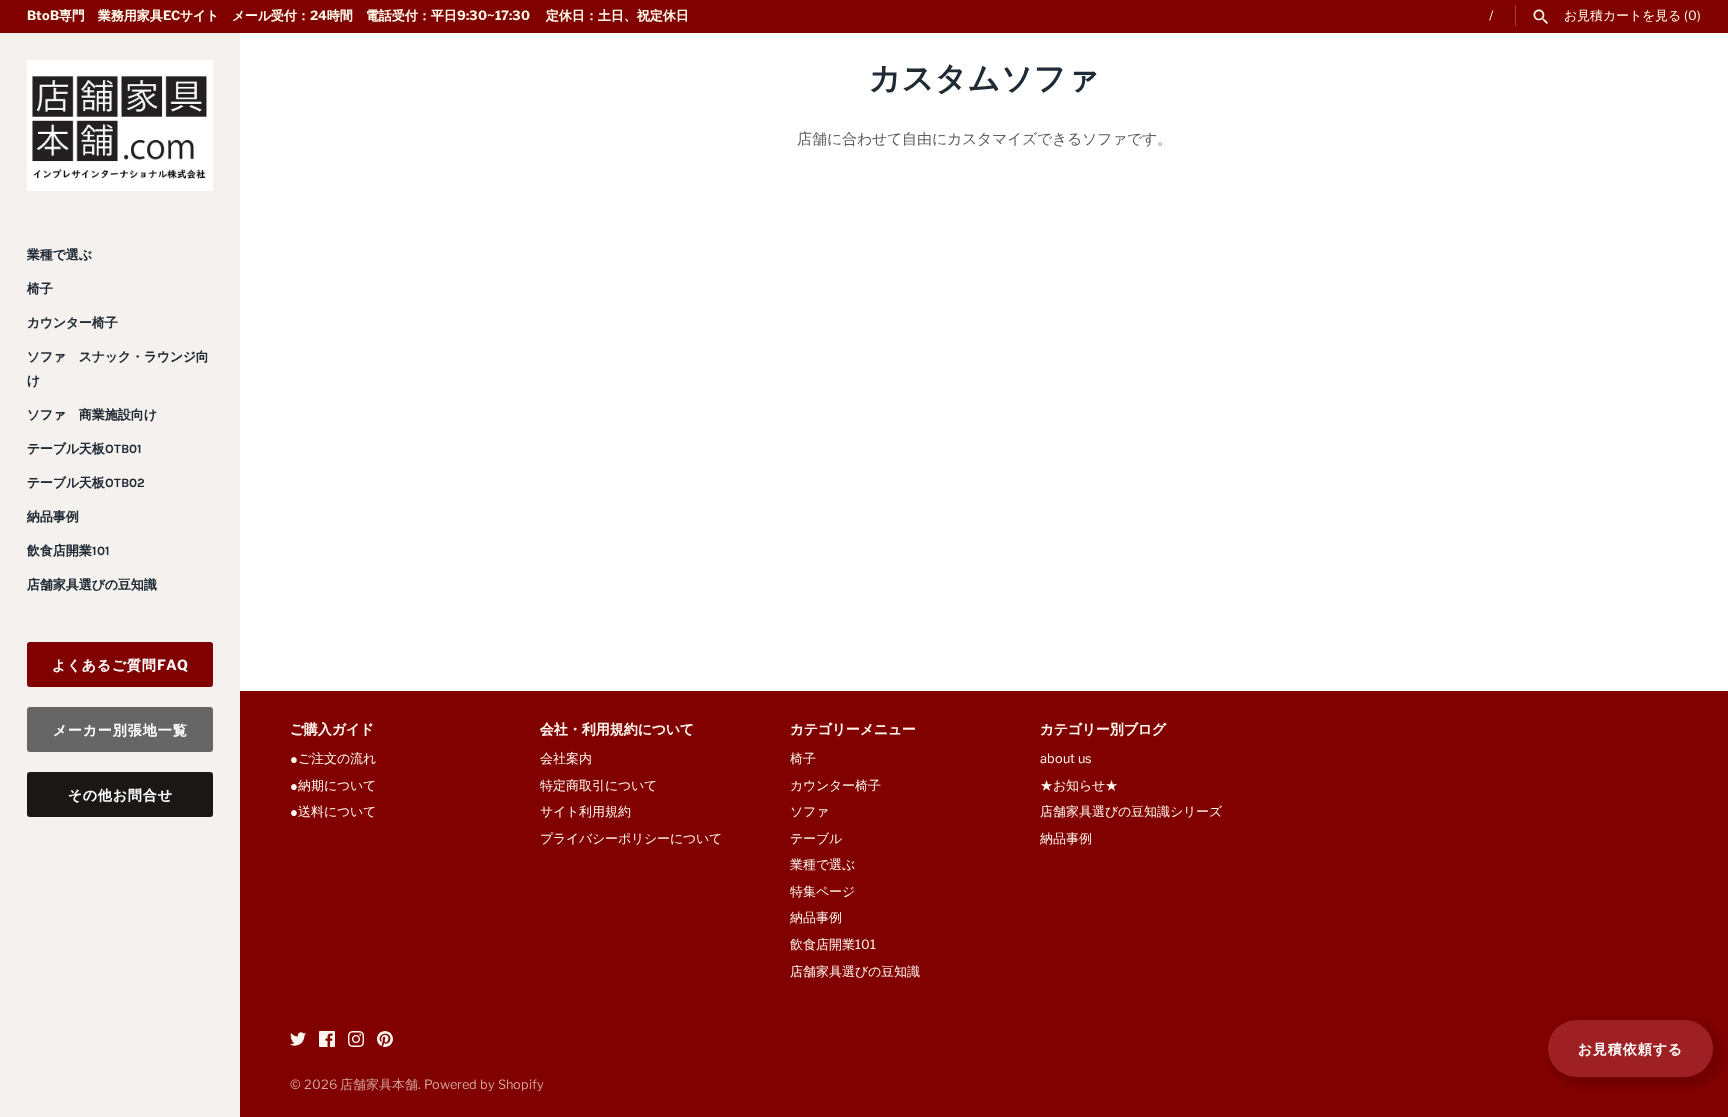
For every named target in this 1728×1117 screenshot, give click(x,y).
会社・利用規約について (617, 730)
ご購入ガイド (332, 730)
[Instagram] (356, 1041)
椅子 (40, 288)
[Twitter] (298, 1041)
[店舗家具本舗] (120, 125)
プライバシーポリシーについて (631, 838)
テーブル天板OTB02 (86, 482)
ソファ (809, 811)
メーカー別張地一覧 (120, 729)
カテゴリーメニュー (853, 730)
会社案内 (566, 758)
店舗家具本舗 (379, 1084)
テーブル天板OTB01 (84, 448)
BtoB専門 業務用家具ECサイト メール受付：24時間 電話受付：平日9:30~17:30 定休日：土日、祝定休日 (358, 15)
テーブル (816, 838)
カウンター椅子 (72, 322)
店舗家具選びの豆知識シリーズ (1131, 811)
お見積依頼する (1630, 1048)
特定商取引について (598, 785)
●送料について (333, 811)
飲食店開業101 (68, 550)
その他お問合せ (120, 794)
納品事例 (53, 516)
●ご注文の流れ (339, 758)
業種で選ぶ (59, 254)
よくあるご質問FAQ (120, 664)
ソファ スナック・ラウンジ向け (118, 368)
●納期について (333, 785)
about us (1066, 758)
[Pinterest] (385, 1041)
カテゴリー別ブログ (1103, 730)
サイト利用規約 (585, 811)
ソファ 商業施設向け (92, 414)
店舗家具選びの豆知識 (92, 584)
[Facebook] (327, 1041)
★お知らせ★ (1079, 785)
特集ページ (822, 891)
